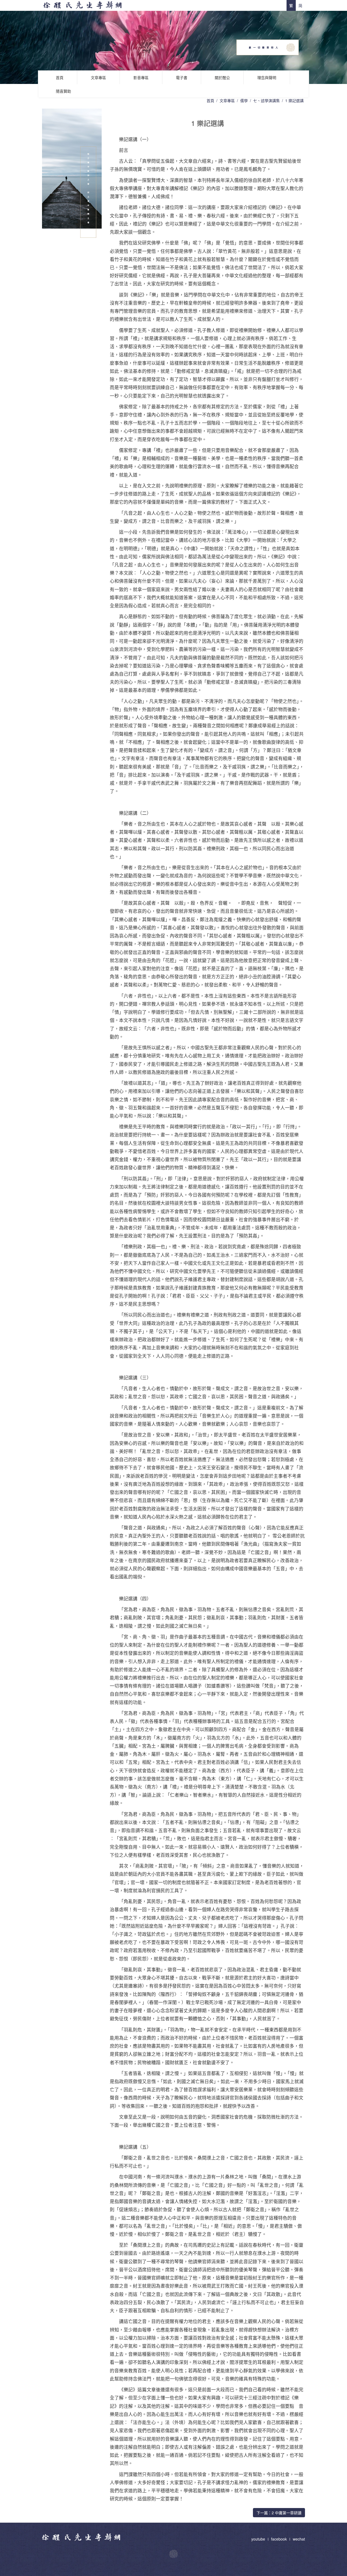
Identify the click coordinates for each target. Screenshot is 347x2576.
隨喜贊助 (63, 91)
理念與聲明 (267, 77)
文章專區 (98, 77)
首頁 (60, 77)
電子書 (182, 77)
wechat (299, 2539)
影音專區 (141, 77)
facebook (279, 2539)
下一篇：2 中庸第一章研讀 (279, 2513)
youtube (259, 2539)
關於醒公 (222, 77)
